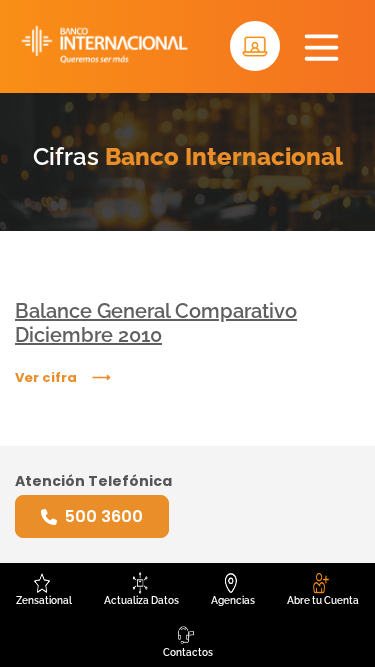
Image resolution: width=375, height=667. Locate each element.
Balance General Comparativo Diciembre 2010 (156, 323)
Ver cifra (46, 377)
